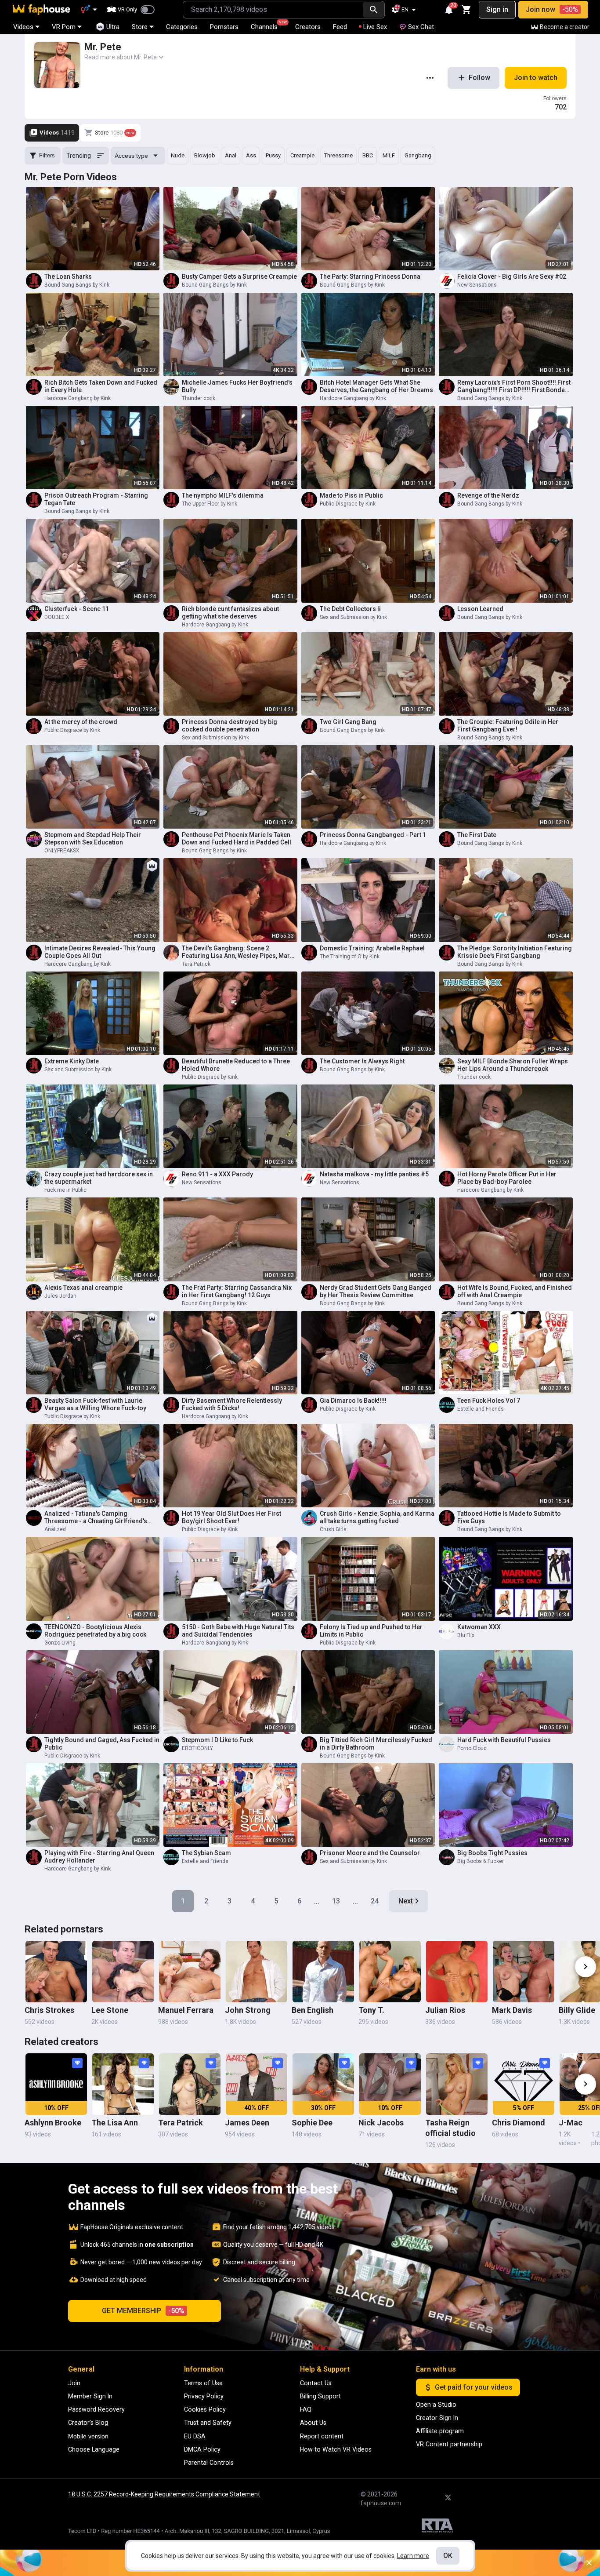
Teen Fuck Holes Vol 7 (489, 1401)
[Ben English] (323, 1972)
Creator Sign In (437, 2418)
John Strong (248, 2010)
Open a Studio (436, 2405)
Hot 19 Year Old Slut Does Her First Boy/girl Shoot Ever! (231, 1517)
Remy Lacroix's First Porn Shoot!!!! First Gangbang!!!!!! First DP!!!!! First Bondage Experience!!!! (515, 386)
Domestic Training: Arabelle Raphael (372, 948)
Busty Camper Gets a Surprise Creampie (239, 277)
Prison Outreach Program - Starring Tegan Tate (96, 499)
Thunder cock (199, 398)
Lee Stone (110, 2010)
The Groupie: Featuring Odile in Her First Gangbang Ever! (508, 726)
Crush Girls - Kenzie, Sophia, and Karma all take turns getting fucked (377, 1517)
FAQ (306, 2409)
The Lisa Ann (115, 2123)
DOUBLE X (57, 617)
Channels (268, 25)
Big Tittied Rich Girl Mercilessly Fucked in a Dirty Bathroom (376, 1744)
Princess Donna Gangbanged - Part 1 (373, 835)
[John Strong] (257, 1972)
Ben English (313, 2010)
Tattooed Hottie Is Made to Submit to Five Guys (509, 1517)
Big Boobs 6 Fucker (481, 1861)
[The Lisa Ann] (123, 2084)
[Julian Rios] (457, 1972)
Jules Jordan (60, 1296)
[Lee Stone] (123, 1972)
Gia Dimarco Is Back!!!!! (353, 1401)
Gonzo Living (60, 1643)
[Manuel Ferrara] (190, 1972)
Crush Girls (333, 1529)
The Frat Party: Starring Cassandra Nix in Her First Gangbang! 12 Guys (237, 1291)
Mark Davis (512, 2010)
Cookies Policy (205, 2409)
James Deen (247, 2123)
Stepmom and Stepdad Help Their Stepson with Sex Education (93, 839)
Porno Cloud (472, 1748)
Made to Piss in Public (351, 495)
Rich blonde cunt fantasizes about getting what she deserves (230, 613)
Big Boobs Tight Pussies (492, 1853)
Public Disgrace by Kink (348, 504)
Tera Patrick (196, 964)
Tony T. (371, 2010)
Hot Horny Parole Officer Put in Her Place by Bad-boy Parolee (507, 1178)
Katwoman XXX (479, 1627)
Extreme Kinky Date (72, 1061)
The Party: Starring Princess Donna (370, 277)
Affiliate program (440, 2431)
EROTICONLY (197, 1748)
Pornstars (224, 27)
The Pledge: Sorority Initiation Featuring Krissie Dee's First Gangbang (515, 952)
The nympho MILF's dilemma (223, 495)
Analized (55, 1529)
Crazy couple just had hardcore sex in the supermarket (99, 1178)
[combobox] (273, 10)
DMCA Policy (202, 2449)
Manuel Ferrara (186, 2010)
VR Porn (64, 27)
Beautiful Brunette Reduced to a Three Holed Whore (236, 1065)
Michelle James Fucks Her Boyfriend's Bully (237, 386)
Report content (322, 2436)
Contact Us (316, 2383)
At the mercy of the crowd (81, 722)
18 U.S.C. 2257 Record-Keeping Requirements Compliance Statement (164, 2494)
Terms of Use (203, 2383)
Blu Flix (466, 1635)
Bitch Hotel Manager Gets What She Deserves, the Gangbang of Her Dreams (376, 386)
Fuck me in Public (65, 1190)
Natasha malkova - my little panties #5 (374, 1174)
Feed (340, 27)
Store (140, 27)
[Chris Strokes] (56, 1972)
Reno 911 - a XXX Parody (217, 1174)
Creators (308, 27)
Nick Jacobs (381, 2123)
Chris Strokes (49, 2010)
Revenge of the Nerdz (488, 495)
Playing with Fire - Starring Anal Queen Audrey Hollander (99, 1857)
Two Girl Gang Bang (348, 722)
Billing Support (320, 2396)
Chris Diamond (519, 2123)
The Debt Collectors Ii (350, 609)
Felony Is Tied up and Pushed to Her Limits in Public (371, 1631)
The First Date (477, 835)
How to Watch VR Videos (336, 2449)
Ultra (113, 27)
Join (74, 2383)
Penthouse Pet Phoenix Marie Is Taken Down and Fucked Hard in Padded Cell (237, 839)
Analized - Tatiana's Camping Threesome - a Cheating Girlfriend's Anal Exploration (96, 1517)
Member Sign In (90, 2396)
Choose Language (94, 2449)
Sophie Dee (312, 2123)
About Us (313, 2423)
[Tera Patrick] (190, 2084)
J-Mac (571, 2123)
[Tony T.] (390, 1972)
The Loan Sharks (68, 277)
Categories (182, 27)
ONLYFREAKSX (62, 851)
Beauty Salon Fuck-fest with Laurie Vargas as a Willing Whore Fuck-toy (95, 1404)
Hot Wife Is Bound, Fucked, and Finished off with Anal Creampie (515, 1291)
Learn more (413, 2556)
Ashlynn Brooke (53, 2123)
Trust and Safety (208, 2423)
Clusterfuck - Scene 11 (77, 609)
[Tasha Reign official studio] (457, 2084)
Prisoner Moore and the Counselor (370, 1853)
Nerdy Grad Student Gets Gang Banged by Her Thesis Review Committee (376, 1291)
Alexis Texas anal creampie (83, 1288)
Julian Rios (445, 2010)
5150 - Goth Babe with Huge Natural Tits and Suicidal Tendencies (238, 1631)
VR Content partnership (449, 2444)
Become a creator (565, 27)
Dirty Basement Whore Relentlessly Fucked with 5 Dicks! (232, 1404)
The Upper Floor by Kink (210, 504)
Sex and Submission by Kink (353, 617)
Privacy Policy (204, 2396)
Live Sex (375, 27)
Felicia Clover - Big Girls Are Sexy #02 (512, 277)
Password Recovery (96, 2409)
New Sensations (477, 285)
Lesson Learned (480, 609)
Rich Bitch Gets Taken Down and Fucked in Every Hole (101, 386)
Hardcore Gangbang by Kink (78, 398)
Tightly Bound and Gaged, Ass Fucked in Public (102, 1744)
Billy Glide (577, 2010)
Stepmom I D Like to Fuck (217, 1740)
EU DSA (195, 2436)
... (317, 1901)
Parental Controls (209, 2463)
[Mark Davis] (524, 1972)
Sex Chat (421, 27)
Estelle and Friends (481, 1409)
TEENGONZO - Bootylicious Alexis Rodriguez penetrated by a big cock (95, 1631)
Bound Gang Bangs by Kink (77, 285)
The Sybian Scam (206, 1853)
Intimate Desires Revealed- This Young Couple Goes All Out (100, 952)
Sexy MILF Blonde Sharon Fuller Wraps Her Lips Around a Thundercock (513, 1065)
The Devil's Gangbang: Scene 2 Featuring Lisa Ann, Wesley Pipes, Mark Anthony (237, 952)
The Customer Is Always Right (362, 1061)
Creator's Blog (88, 2423)
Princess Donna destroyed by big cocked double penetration (230, 726)
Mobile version (88, 2436)
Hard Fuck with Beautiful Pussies (504, 1740)
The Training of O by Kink (350, 957)
